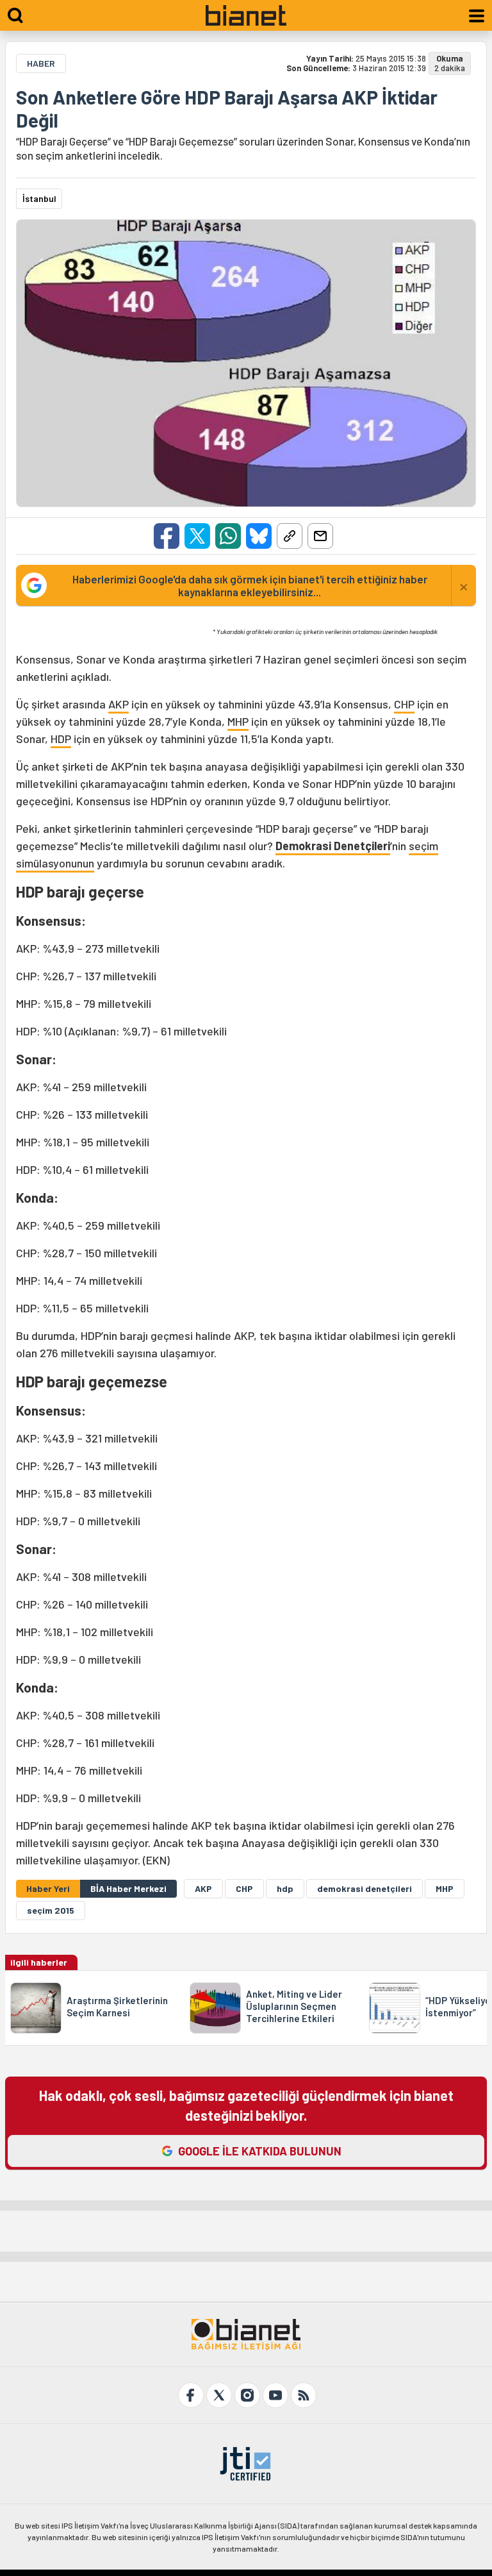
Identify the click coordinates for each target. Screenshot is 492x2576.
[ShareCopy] (290, 536)
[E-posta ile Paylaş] (320, 536)
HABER (41, 63)
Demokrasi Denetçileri (333, 846)
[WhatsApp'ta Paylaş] (228, 536)
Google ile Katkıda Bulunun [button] (260, 2151)
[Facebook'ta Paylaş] (167, 536)
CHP (404, 704)
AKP (119, 704)
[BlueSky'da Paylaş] (259, 536)
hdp (285, 1888)
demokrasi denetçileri (365, 1888)
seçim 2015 (51, 1910)
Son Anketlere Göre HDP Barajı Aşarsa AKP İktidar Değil (227, 108)
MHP (238, 721)
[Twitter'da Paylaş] (197, 536)
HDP (61, 739)
